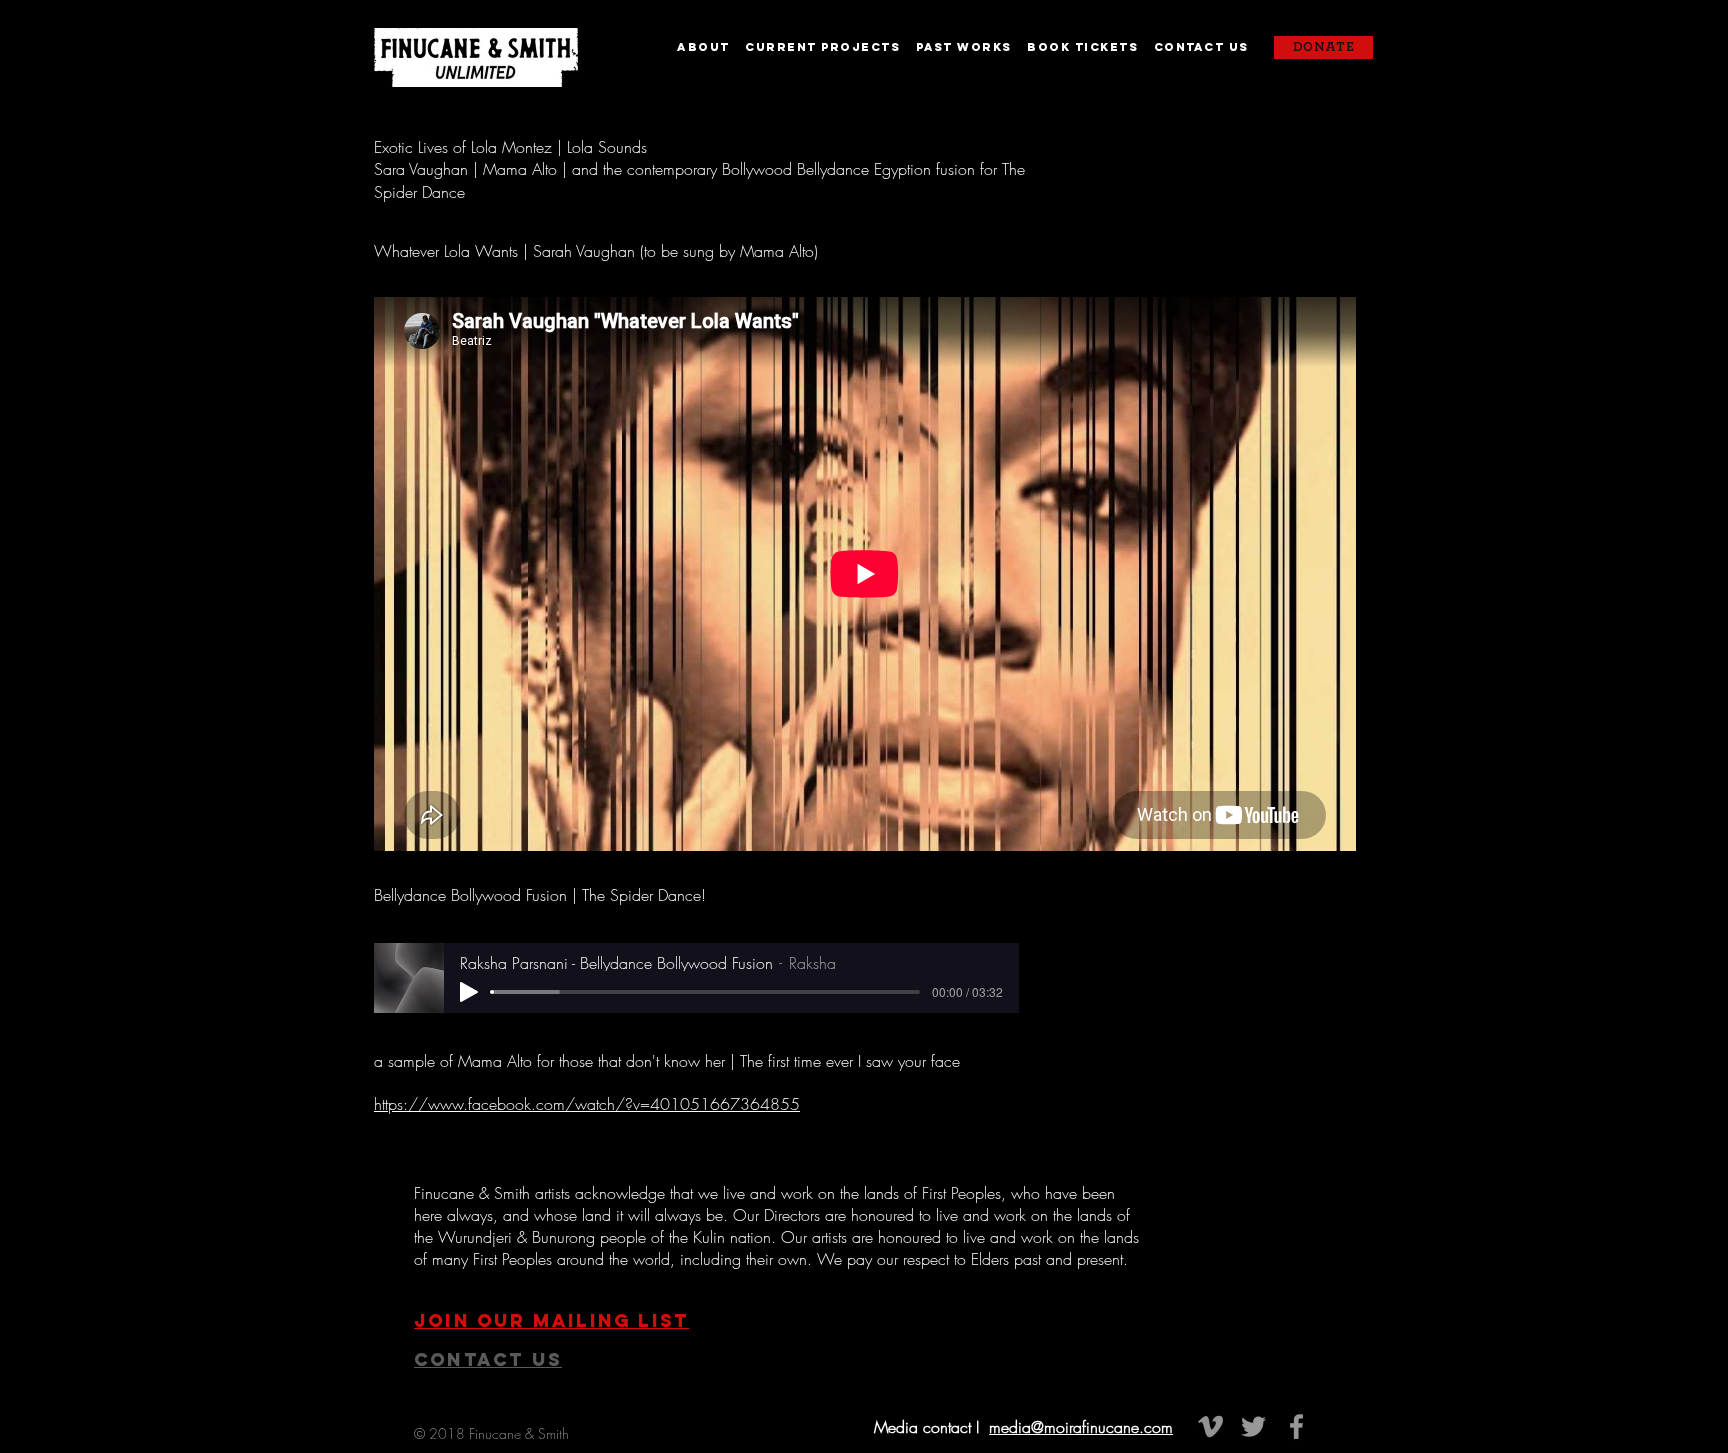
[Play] (469, 992)
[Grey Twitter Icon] (1253, 1426)
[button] (711, 47)
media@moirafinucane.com (1081, 1427)
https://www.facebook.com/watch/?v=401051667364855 (587, 1104)
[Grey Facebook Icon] (1296, 1426)
